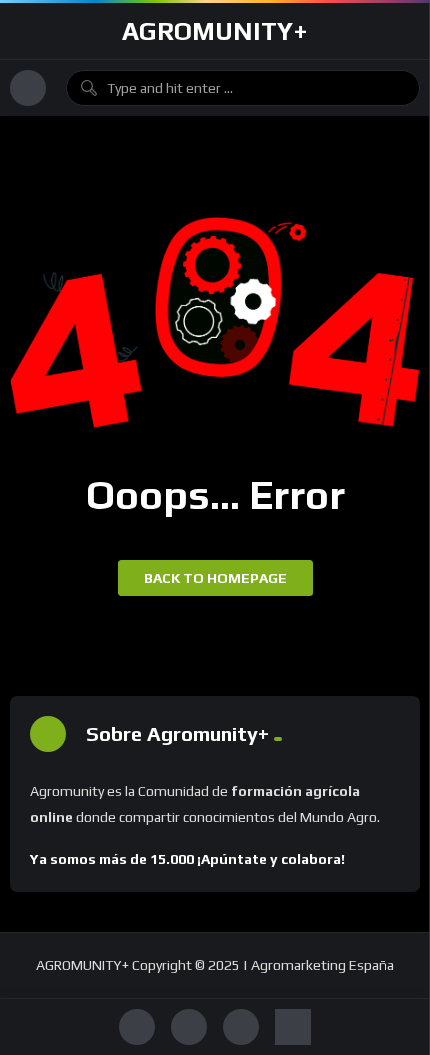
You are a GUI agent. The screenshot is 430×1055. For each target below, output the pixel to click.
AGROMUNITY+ (215, 31)
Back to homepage (215, 578)
